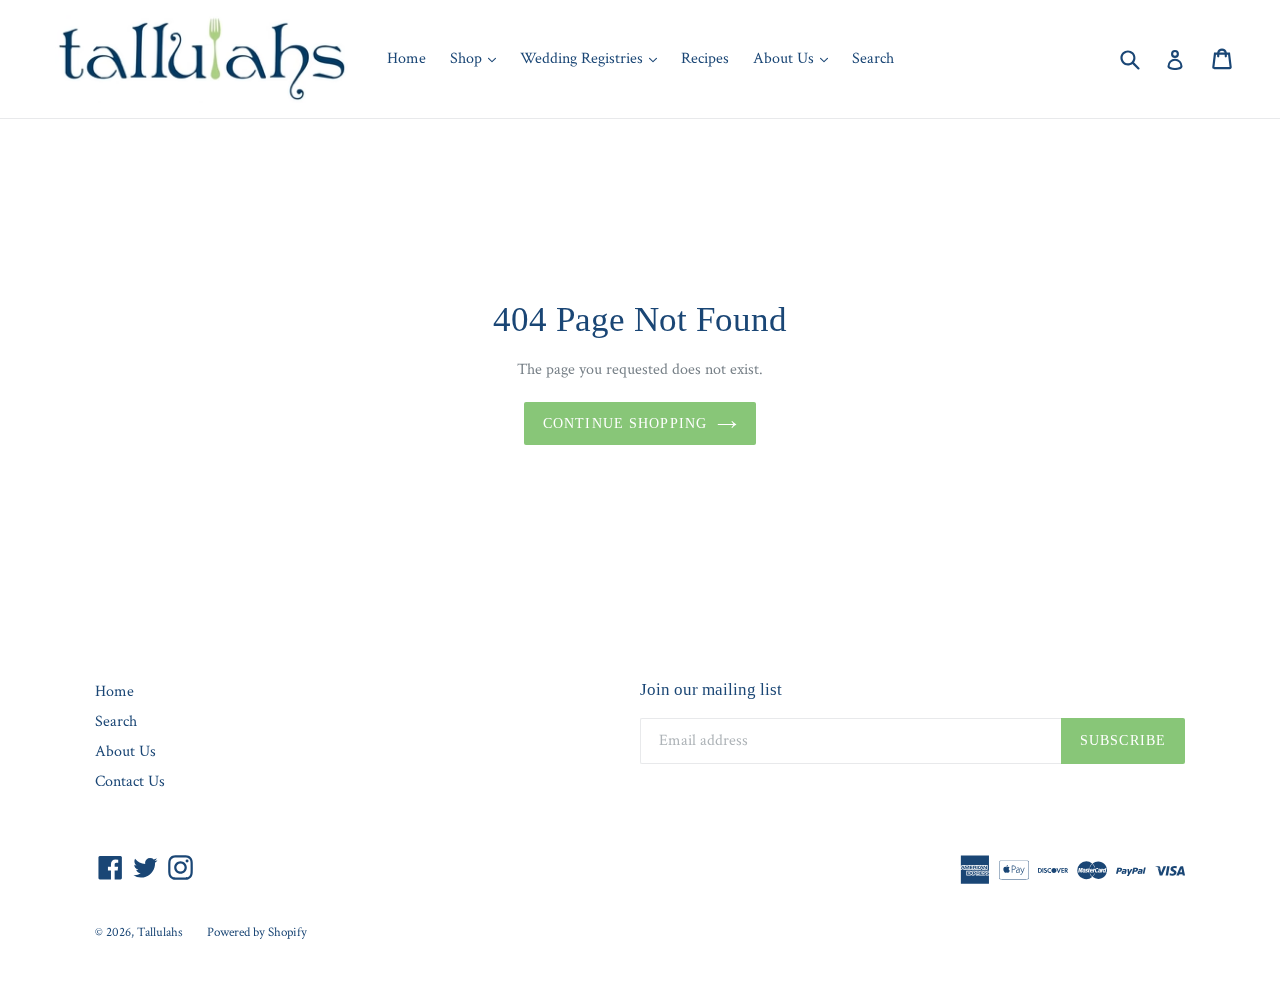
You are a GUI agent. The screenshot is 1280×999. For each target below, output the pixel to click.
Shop (478, 58)
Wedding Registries (593, 58)
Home (406, 58)
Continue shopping (625, 423)
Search (873, 58)
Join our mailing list (711, 689)
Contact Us (130, 781)
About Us (795, 58)
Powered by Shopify (257, 932)
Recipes (705, 58)
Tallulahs (160, 932)
